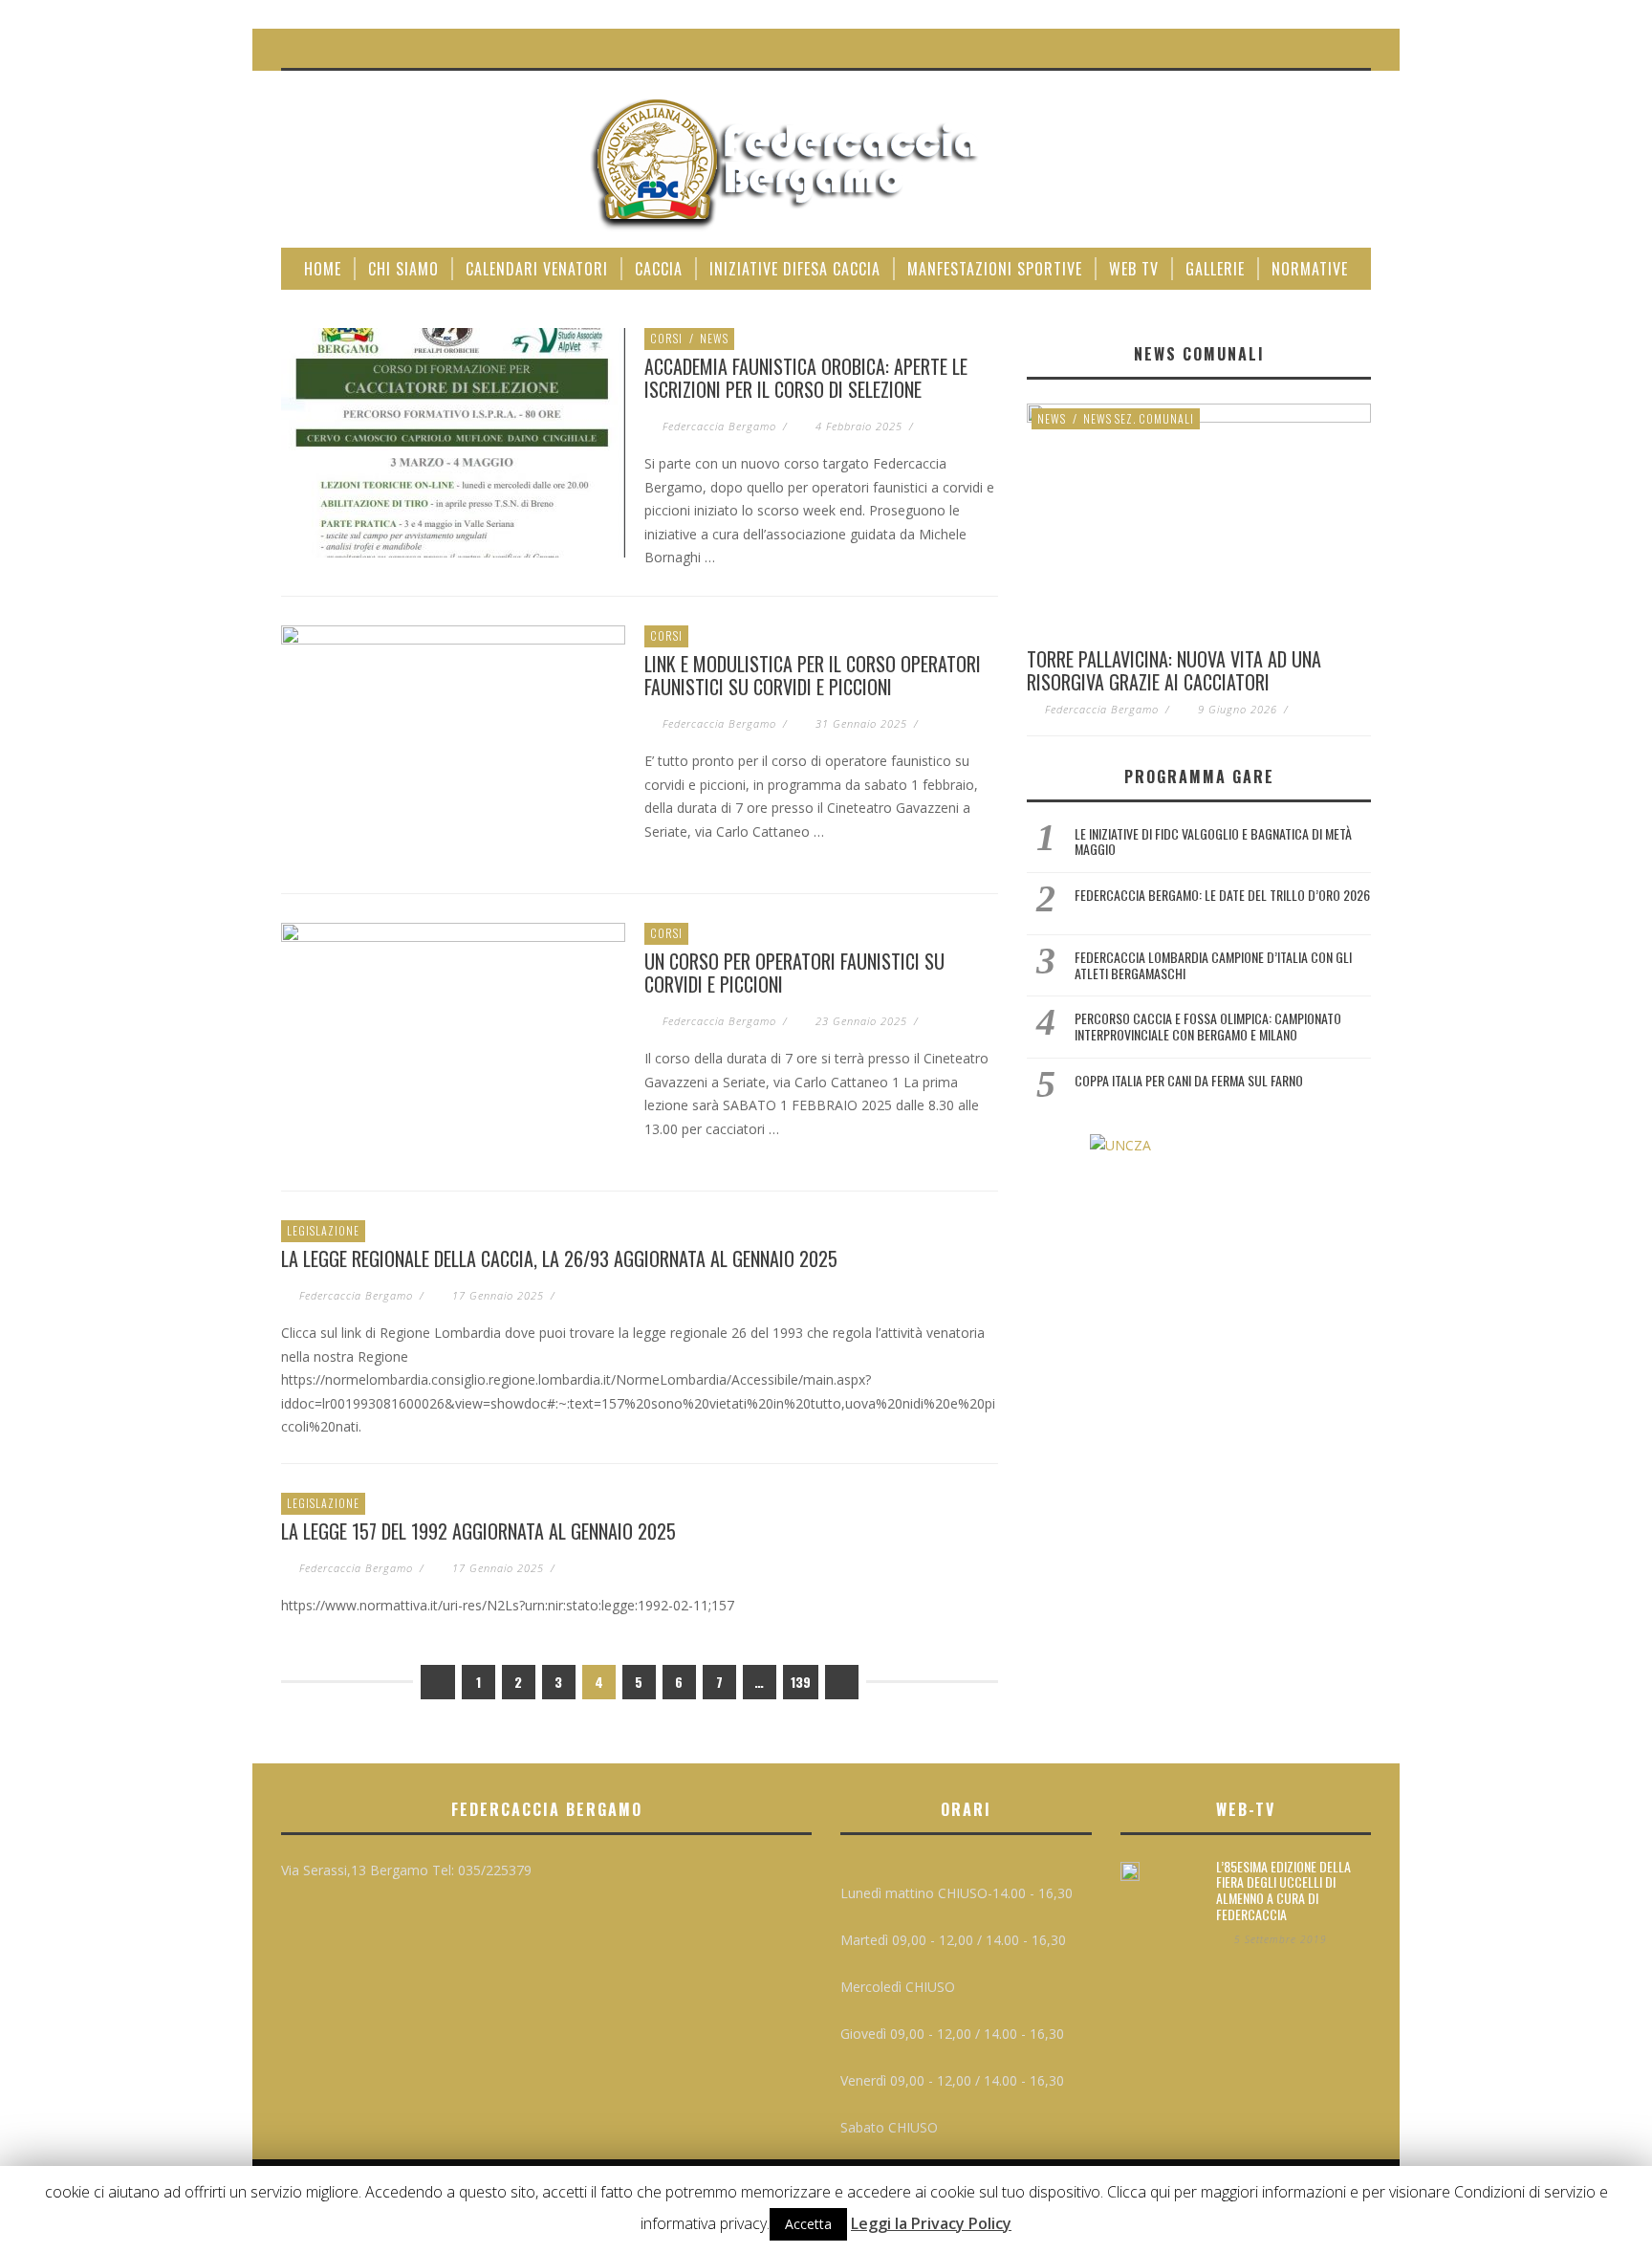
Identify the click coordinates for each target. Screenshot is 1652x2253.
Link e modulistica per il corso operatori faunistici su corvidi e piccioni (813, 675)
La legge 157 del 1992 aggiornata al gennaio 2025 (478, 1531)
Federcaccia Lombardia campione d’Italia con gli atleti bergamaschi (1213, 965)
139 (801, 1682)
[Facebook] (1314, 48)
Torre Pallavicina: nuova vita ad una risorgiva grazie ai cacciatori (1174, 670)
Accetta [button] (808, 2224)
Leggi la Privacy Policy (931, 2223)
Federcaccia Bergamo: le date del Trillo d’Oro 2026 (1222, 895)
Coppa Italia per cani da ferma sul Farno (1189, 1080)
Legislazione (323, 1230)
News (714, 338)
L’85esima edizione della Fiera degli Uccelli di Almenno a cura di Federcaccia (1283, 1890)
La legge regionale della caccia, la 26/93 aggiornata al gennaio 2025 (559, 1258)
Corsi (666, 338)
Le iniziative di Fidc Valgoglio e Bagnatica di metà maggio (1213, 842)
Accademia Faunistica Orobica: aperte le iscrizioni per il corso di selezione (806, 378)
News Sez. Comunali (1139, 418)
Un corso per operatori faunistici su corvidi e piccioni (794, 973)
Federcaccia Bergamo (719, 426)
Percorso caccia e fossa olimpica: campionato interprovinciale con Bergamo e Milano (1208, 1026)
